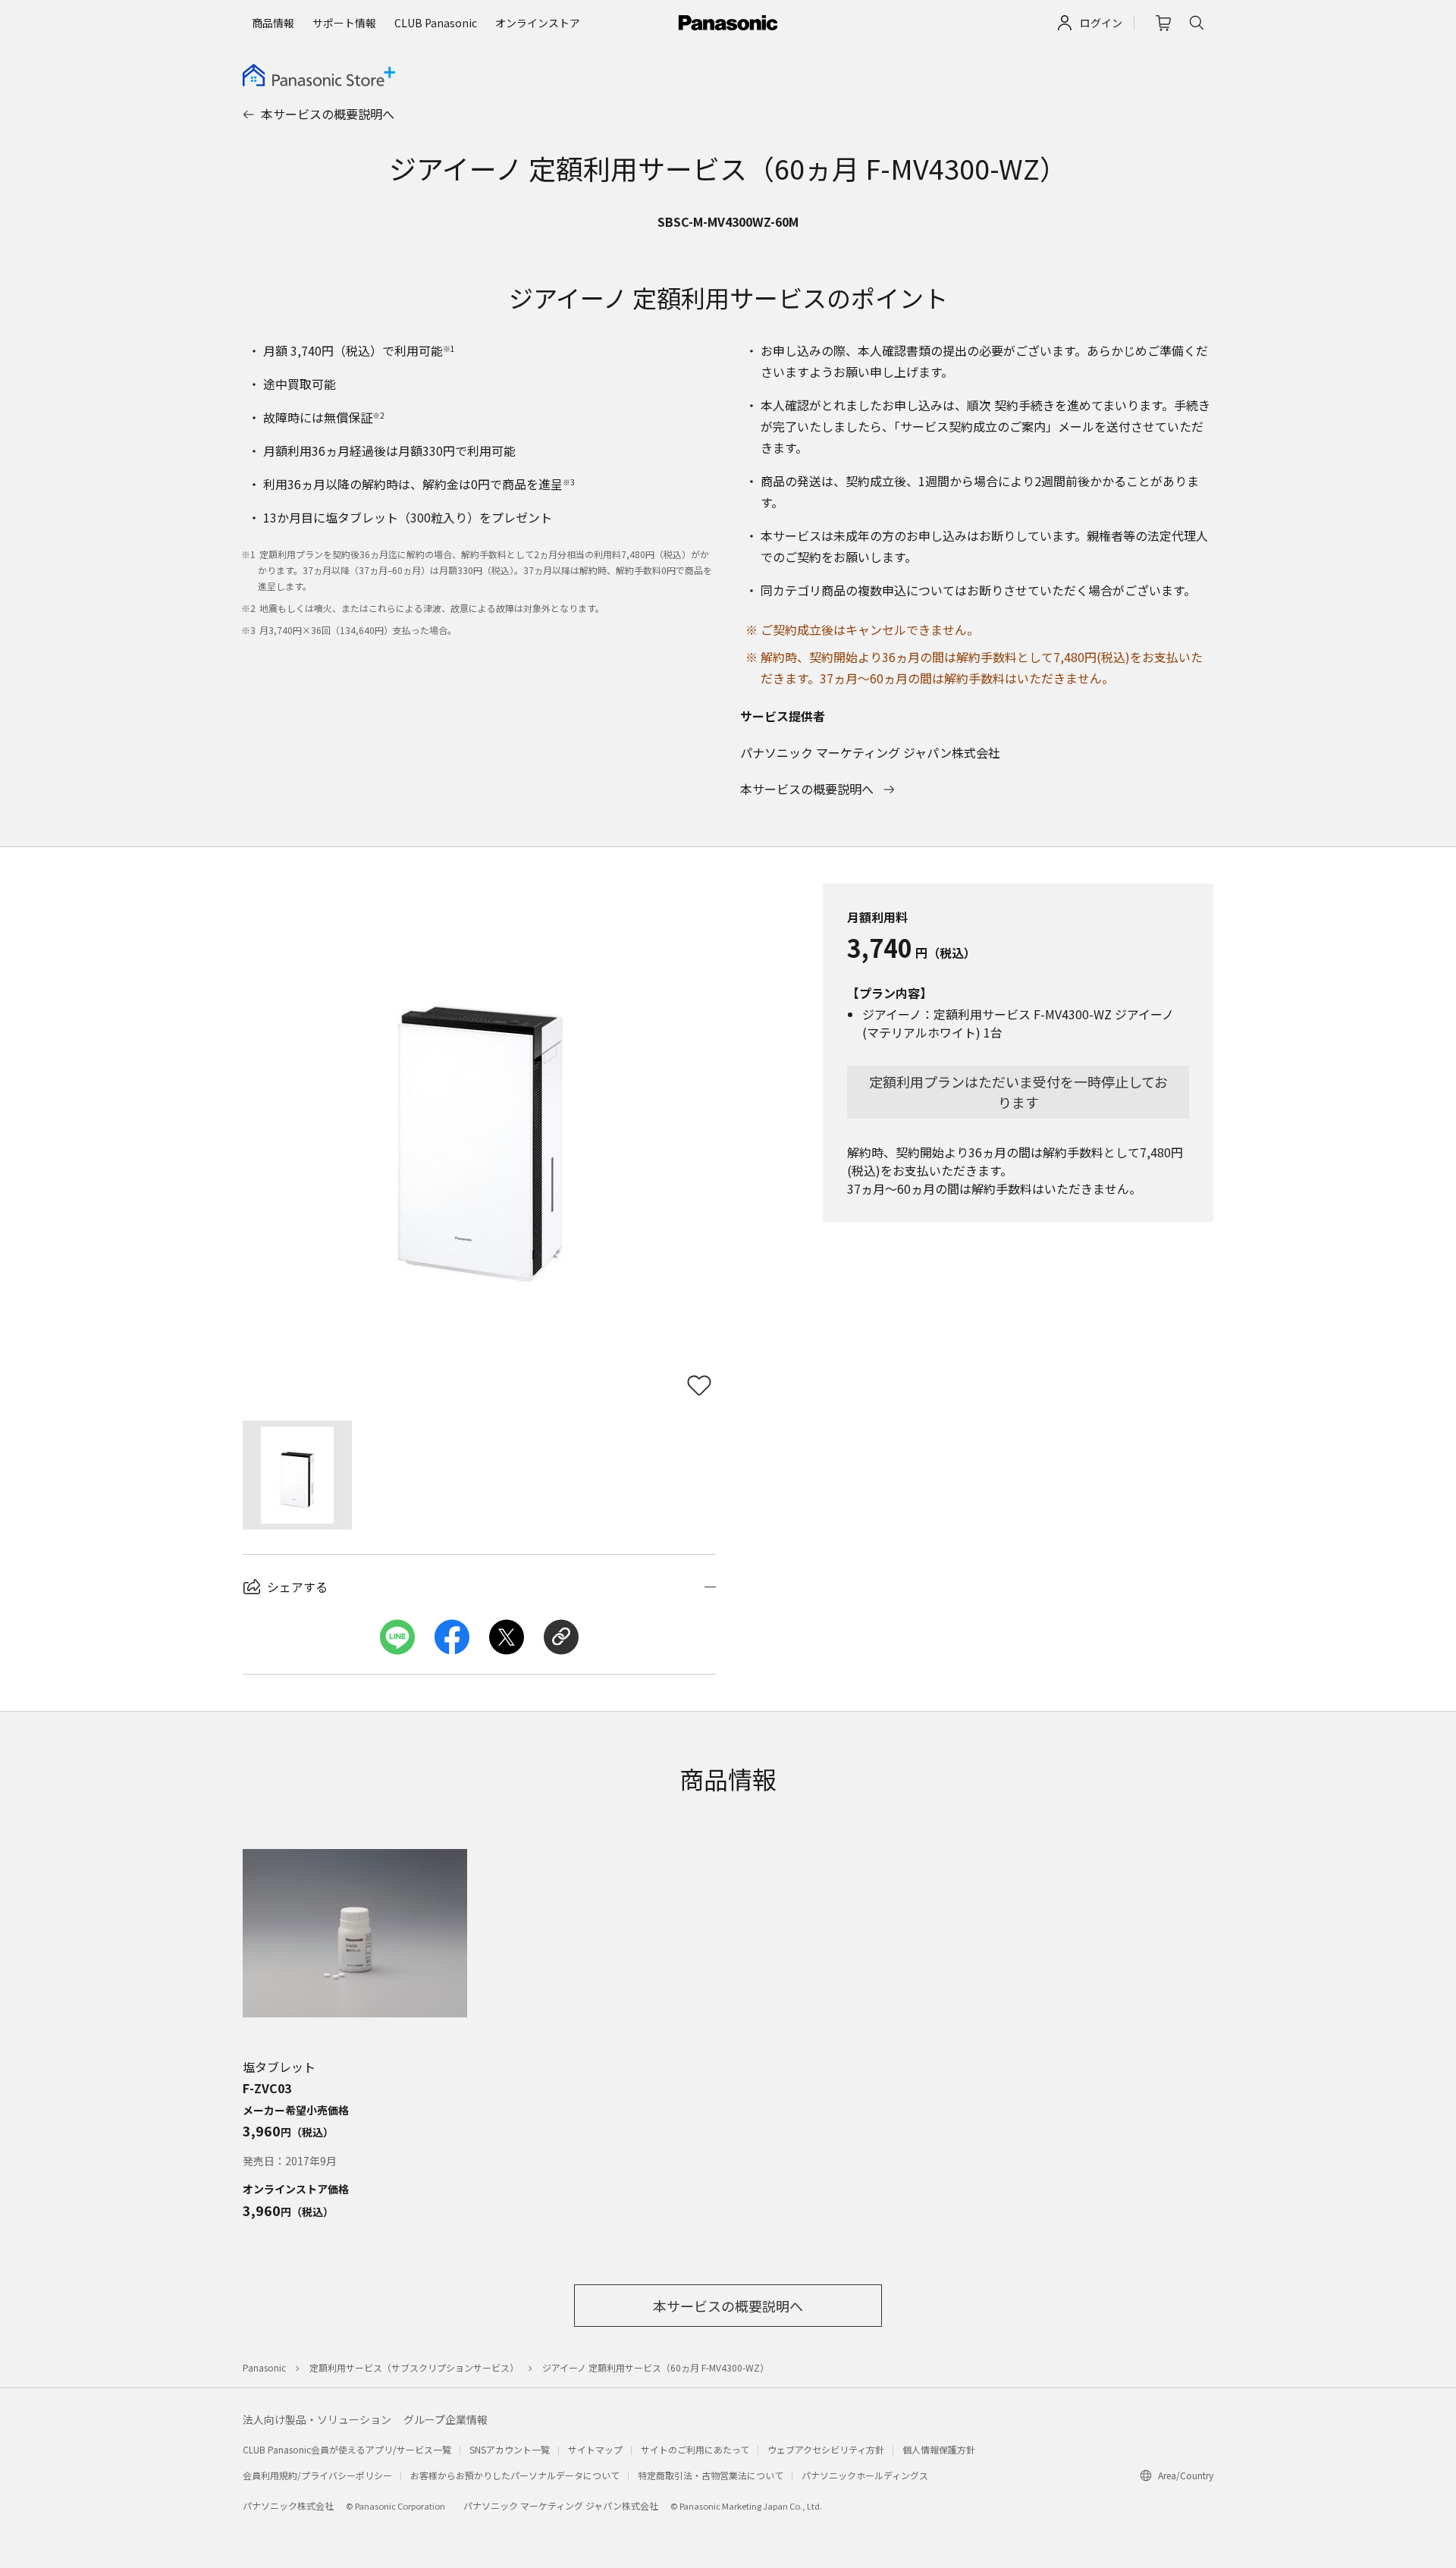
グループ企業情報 (446, 2419)
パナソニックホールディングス (865, 2475)
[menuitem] (273, 23)
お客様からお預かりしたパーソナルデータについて (515, 2475)
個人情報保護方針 (939, 2449)
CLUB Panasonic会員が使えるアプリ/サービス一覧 (347, 2449)
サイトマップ (595, 2449)
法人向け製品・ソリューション (317, 2419)
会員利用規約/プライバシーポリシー (317, 2475)
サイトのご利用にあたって (695, 2449)
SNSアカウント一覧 (510, 2449)
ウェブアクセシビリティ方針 (826, 2449)
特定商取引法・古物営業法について (711, 2475)
